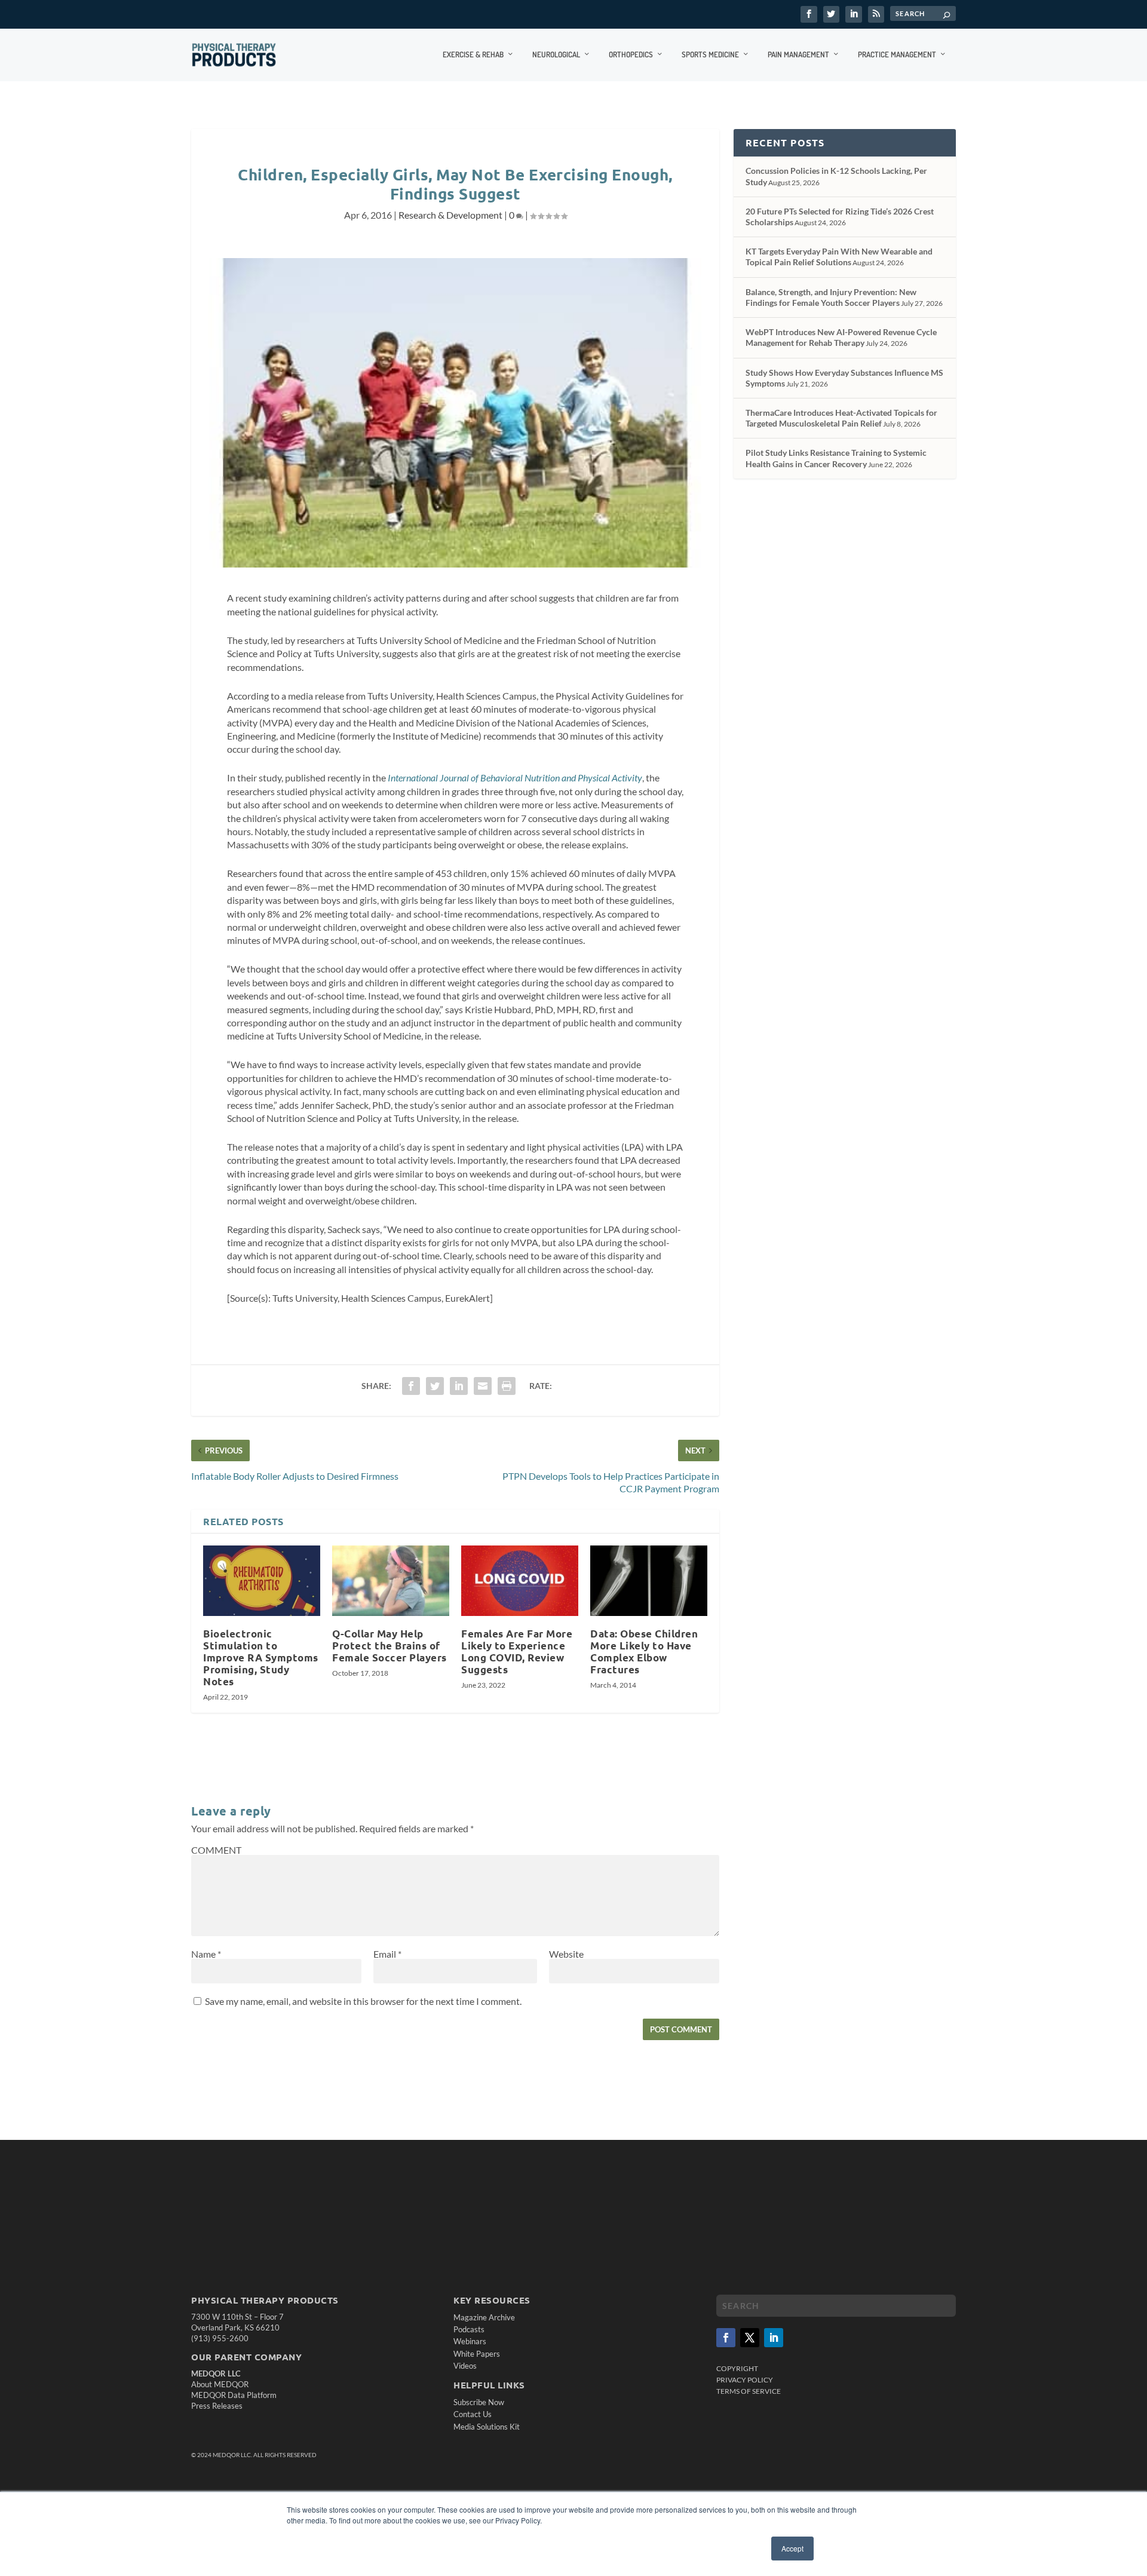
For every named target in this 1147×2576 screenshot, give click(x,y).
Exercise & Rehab (473, 54)
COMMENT (216, 1850)
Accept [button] (792, 2548)
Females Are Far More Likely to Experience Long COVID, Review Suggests (517, 1652)
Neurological (556, 54)
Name (206, 1954)
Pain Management (798, 54)
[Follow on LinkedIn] (774, 2338)
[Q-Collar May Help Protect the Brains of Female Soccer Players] (391, 1581)
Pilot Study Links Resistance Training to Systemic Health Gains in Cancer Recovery (836, 458)
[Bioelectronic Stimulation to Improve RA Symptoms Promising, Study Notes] (262, 1581)
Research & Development (450, 215)
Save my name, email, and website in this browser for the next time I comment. (363, 2001)
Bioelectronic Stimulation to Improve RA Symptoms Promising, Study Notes (261, 1658)
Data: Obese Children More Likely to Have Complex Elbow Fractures (644, 1652)
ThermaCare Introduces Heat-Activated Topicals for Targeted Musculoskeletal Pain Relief (841, 418)
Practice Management (897, 54)
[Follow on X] (750, 2338)
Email (387, 1954)
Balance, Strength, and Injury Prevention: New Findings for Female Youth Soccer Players (831, 297)
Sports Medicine (710, 54)
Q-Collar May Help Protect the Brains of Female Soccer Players (390, 1646)
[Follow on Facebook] (726, 2338)
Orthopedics (631, 54)
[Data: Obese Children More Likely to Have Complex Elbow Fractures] (649, 1581)
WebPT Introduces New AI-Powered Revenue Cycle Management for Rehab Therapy (841, 337)
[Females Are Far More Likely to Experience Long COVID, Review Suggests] (520, 1581)
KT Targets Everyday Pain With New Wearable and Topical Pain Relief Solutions (839, 257)
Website (566, 1954)
